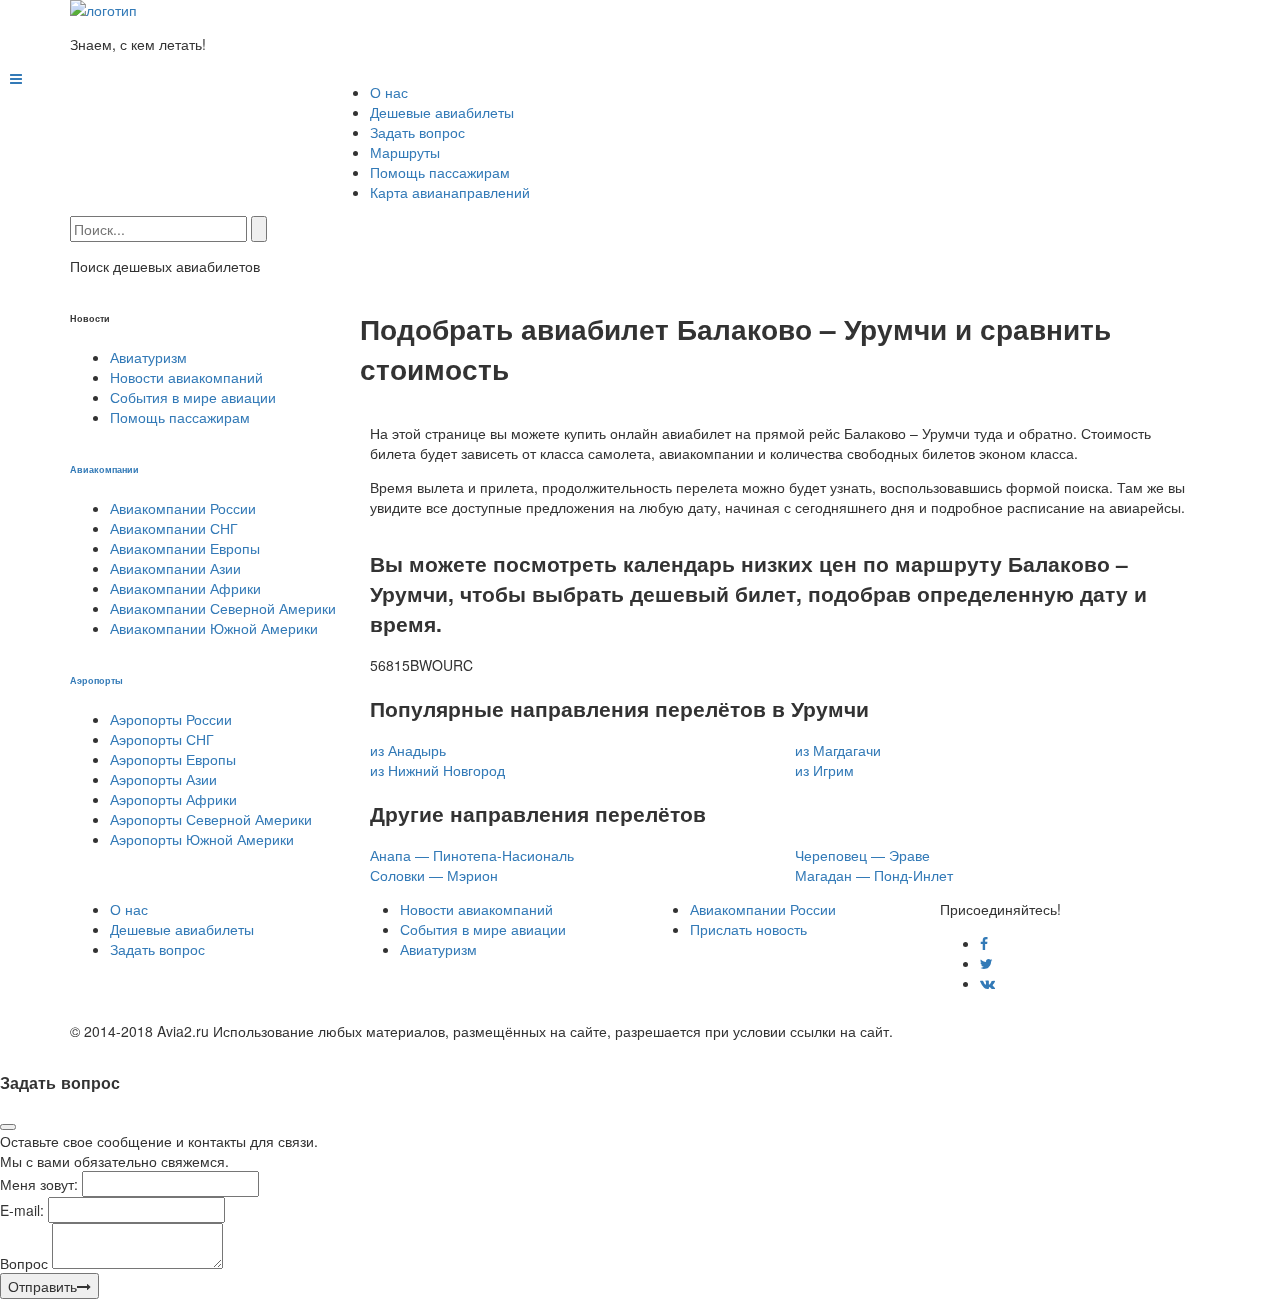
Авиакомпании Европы (185, 548)
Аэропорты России (171, 719)
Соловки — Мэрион (434, 875)
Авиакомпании (104, 469)
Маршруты (405, 152)
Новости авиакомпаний (186, 377)
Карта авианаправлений (450, 192)
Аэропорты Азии (163, 779)
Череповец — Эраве (862, 855)
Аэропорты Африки (173, 799)
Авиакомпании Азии (175, 568)
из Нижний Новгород (437, 770)
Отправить (42, 1286)
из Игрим (824, 770)
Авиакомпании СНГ (174, 528)
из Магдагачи (838, 750)
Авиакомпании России (183, 508)
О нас (389, 92)
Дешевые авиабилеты (442, 112)
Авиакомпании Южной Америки (214, 628)
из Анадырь (408, 750)
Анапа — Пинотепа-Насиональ (472, 855)
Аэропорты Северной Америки (211, 819)
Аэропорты (96, 680)
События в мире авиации (193, 397)
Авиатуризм (148, 357)
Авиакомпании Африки (185, 588)
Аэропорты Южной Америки (202, 839)
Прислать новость (748, 929)
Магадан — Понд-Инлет (874, 875)
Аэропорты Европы (173, 759)
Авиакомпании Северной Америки (223, 608)
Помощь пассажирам (440, 172)
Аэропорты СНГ (162, 739)
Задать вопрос (417, 132)
